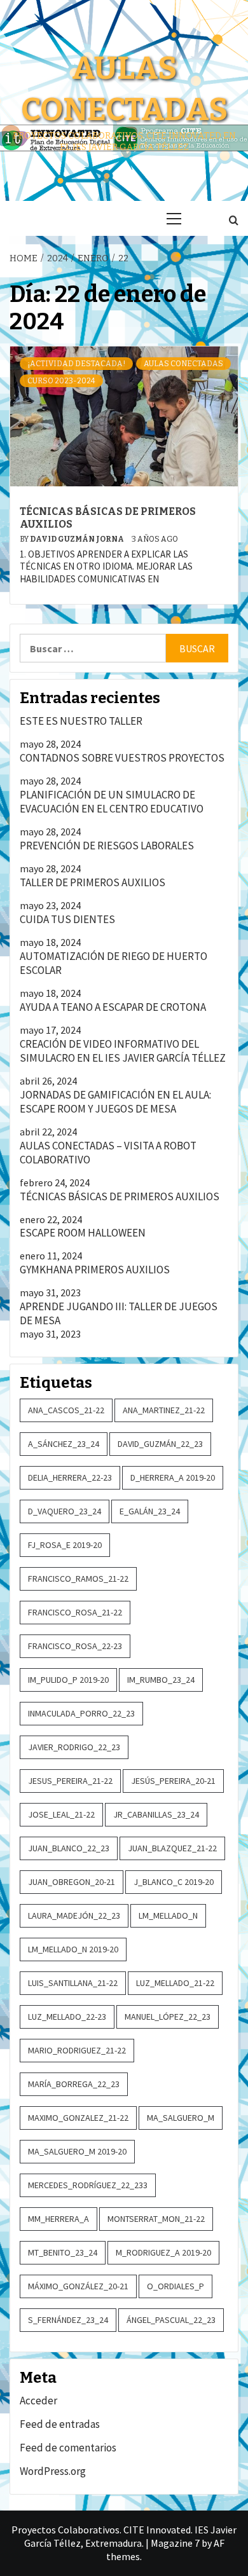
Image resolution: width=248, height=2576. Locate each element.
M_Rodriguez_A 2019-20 (163, 2252)
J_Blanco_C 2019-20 (174, 1882)
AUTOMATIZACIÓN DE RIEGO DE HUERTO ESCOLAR (114, 963)
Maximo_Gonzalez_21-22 (78, 2118)
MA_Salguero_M (181, 2118)
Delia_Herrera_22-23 (70, 1477)
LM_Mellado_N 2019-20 (73, 1949)
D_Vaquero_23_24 (65, 1511)
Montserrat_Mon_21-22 (156, 2219)
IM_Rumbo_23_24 (161, 1680)
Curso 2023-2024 (61, 381)
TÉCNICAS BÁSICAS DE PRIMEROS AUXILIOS (120, 1196)
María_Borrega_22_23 (74, 2084)
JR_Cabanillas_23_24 (156, 1814)
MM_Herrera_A (59, 2219)
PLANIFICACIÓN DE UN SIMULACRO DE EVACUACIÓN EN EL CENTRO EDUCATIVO (112, 802)
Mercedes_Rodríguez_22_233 (88, 2185)
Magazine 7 (175, 2543)
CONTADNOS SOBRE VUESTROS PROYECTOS (122, 758)
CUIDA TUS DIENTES (67, 919)
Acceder (38, 2401)
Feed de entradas (60, 2424)
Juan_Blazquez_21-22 (172, 1848)
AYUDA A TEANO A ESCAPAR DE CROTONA (113, 1007)
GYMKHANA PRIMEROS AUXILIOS (95, 1270)
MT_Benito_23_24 (63, 2252)
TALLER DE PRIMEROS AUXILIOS (93, 882)
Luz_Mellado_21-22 (175, 1983)
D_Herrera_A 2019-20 (173, 1477)
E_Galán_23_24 (150, 1511)
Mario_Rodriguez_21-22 (77, 2050)
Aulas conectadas (183, 364)
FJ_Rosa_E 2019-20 (65, 1545)
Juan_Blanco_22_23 (69, 1848)
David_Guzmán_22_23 (160, 1444)
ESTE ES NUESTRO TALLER (81, 721)
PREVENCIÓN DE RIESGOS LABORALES (107, 846)
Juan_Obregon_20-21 (72, 1882)
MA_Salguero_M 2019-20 (77, 2151)
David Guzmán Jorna (78, 539)
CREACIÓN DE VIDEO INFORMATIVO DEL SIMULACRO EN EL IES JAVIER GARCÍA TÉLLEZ (123, 1051)
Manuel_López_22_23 (168, 2017)
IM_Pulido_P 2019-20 (68, 1680)
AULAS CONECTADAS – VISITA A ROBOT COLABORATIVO (108, 1153)
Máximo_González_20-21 (78, 2286)
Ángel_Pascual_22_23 (171, 2320)
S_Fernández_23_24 (68, 2320)
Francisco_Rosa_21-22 (75, 1612)
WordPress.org (53, 2471)
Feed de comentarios (68, 2448)
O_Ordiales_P (176, 2286)
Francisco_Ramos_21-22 (78, 1579)
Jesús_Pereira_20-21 (173, 1781)
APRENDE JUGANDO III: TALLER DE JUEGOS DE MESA (119, 1313)
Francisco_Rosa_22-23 (75, 1646)
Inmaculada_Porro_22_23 (81, 1713)
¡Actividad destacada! (76, 364)
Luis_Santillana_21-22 (73, 1983)
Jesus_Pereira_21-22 (70, 1781)
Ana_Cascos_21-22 (66, 1410)
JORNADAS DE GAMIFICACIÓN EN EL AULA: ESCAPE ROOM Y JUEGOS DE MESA (115, 1102)
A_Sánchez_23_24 (64, 1444)
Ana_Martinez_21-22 (164, 1410)
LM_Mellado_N (168, 1915)
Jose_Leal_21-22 (61, 1814)
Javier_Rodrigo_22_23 (74, 1747)
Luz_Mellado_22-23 (67, 2017)
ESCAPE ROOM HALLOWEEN (83, 1233)
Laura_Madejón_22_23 (74, 1915)
